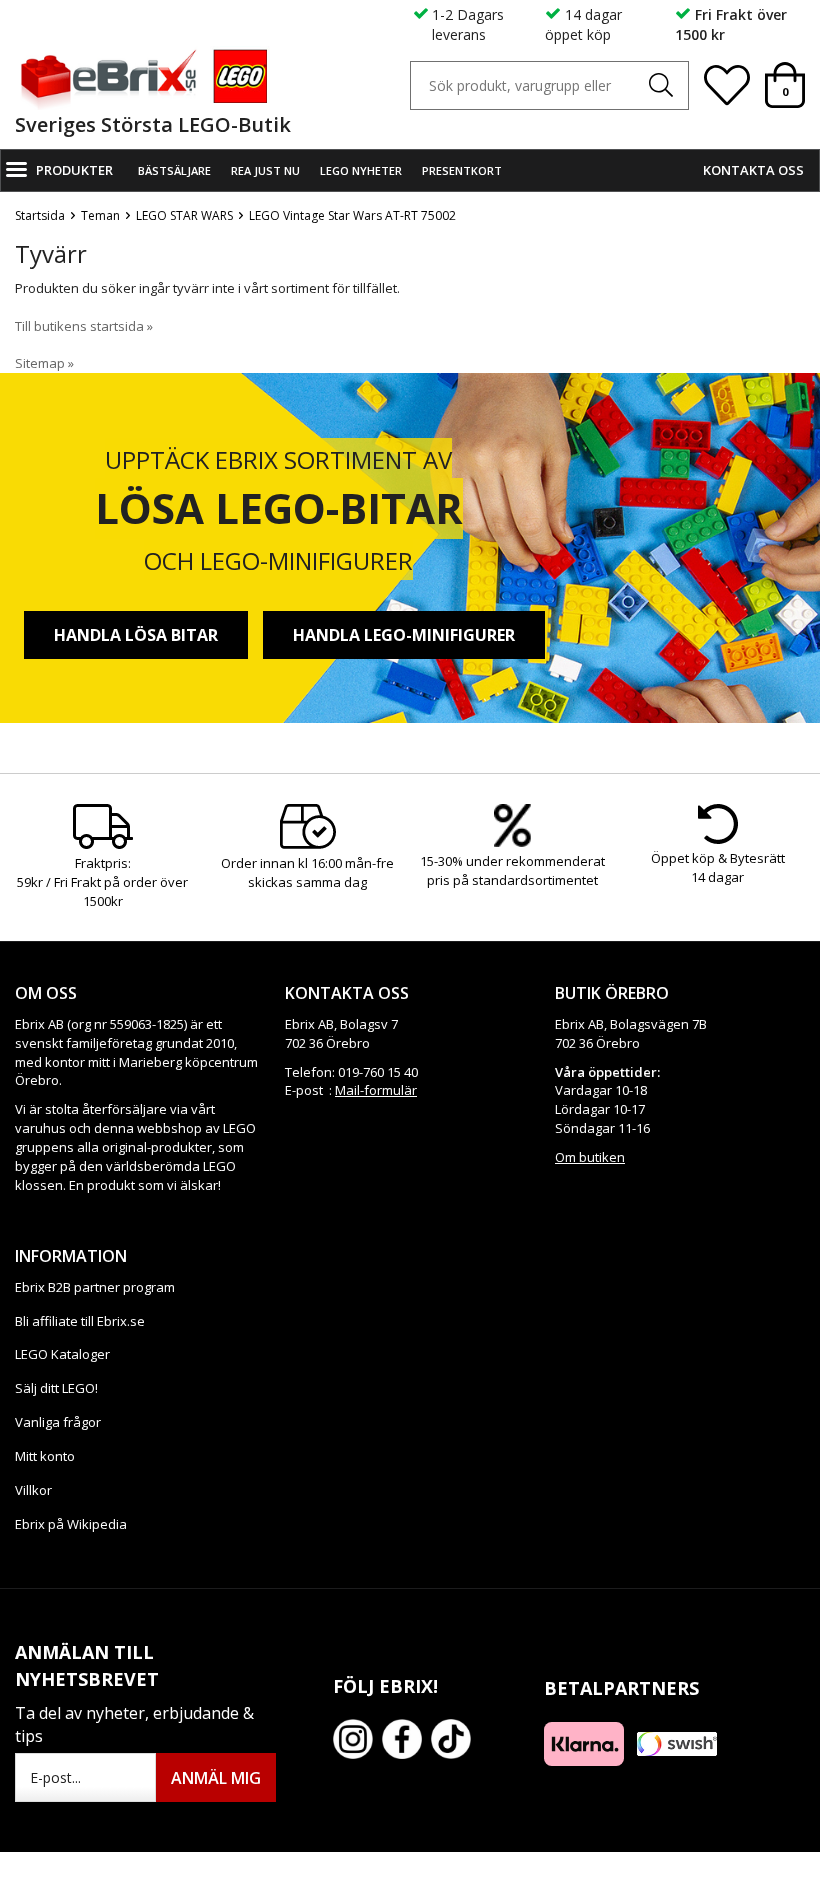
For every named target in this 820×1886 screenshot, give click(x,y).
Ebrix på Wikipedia (71, 1524)
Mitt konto (45, 1456)
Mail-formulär (376, 1090)
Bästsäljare (174, 170)
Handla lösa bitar (136, 635)
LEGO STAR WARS (184, 215)
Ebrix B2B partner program (95, 1287)
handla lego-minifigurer (404, 635)
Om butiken (590, 1157)
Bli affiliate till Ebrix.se (80, 1321)
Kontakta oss (753, 170)
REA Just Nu (265, 170)
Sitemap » (44, 363)
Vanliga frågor (58, 1422)
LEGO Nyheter (361, 170)
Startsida (40, 215)
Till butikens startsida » (84, 326)
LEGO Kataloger (62, 1354)
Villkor (33, 1490)
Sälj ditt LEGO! (56, 1388)
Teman (100, 215)
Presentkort (462, 170)
